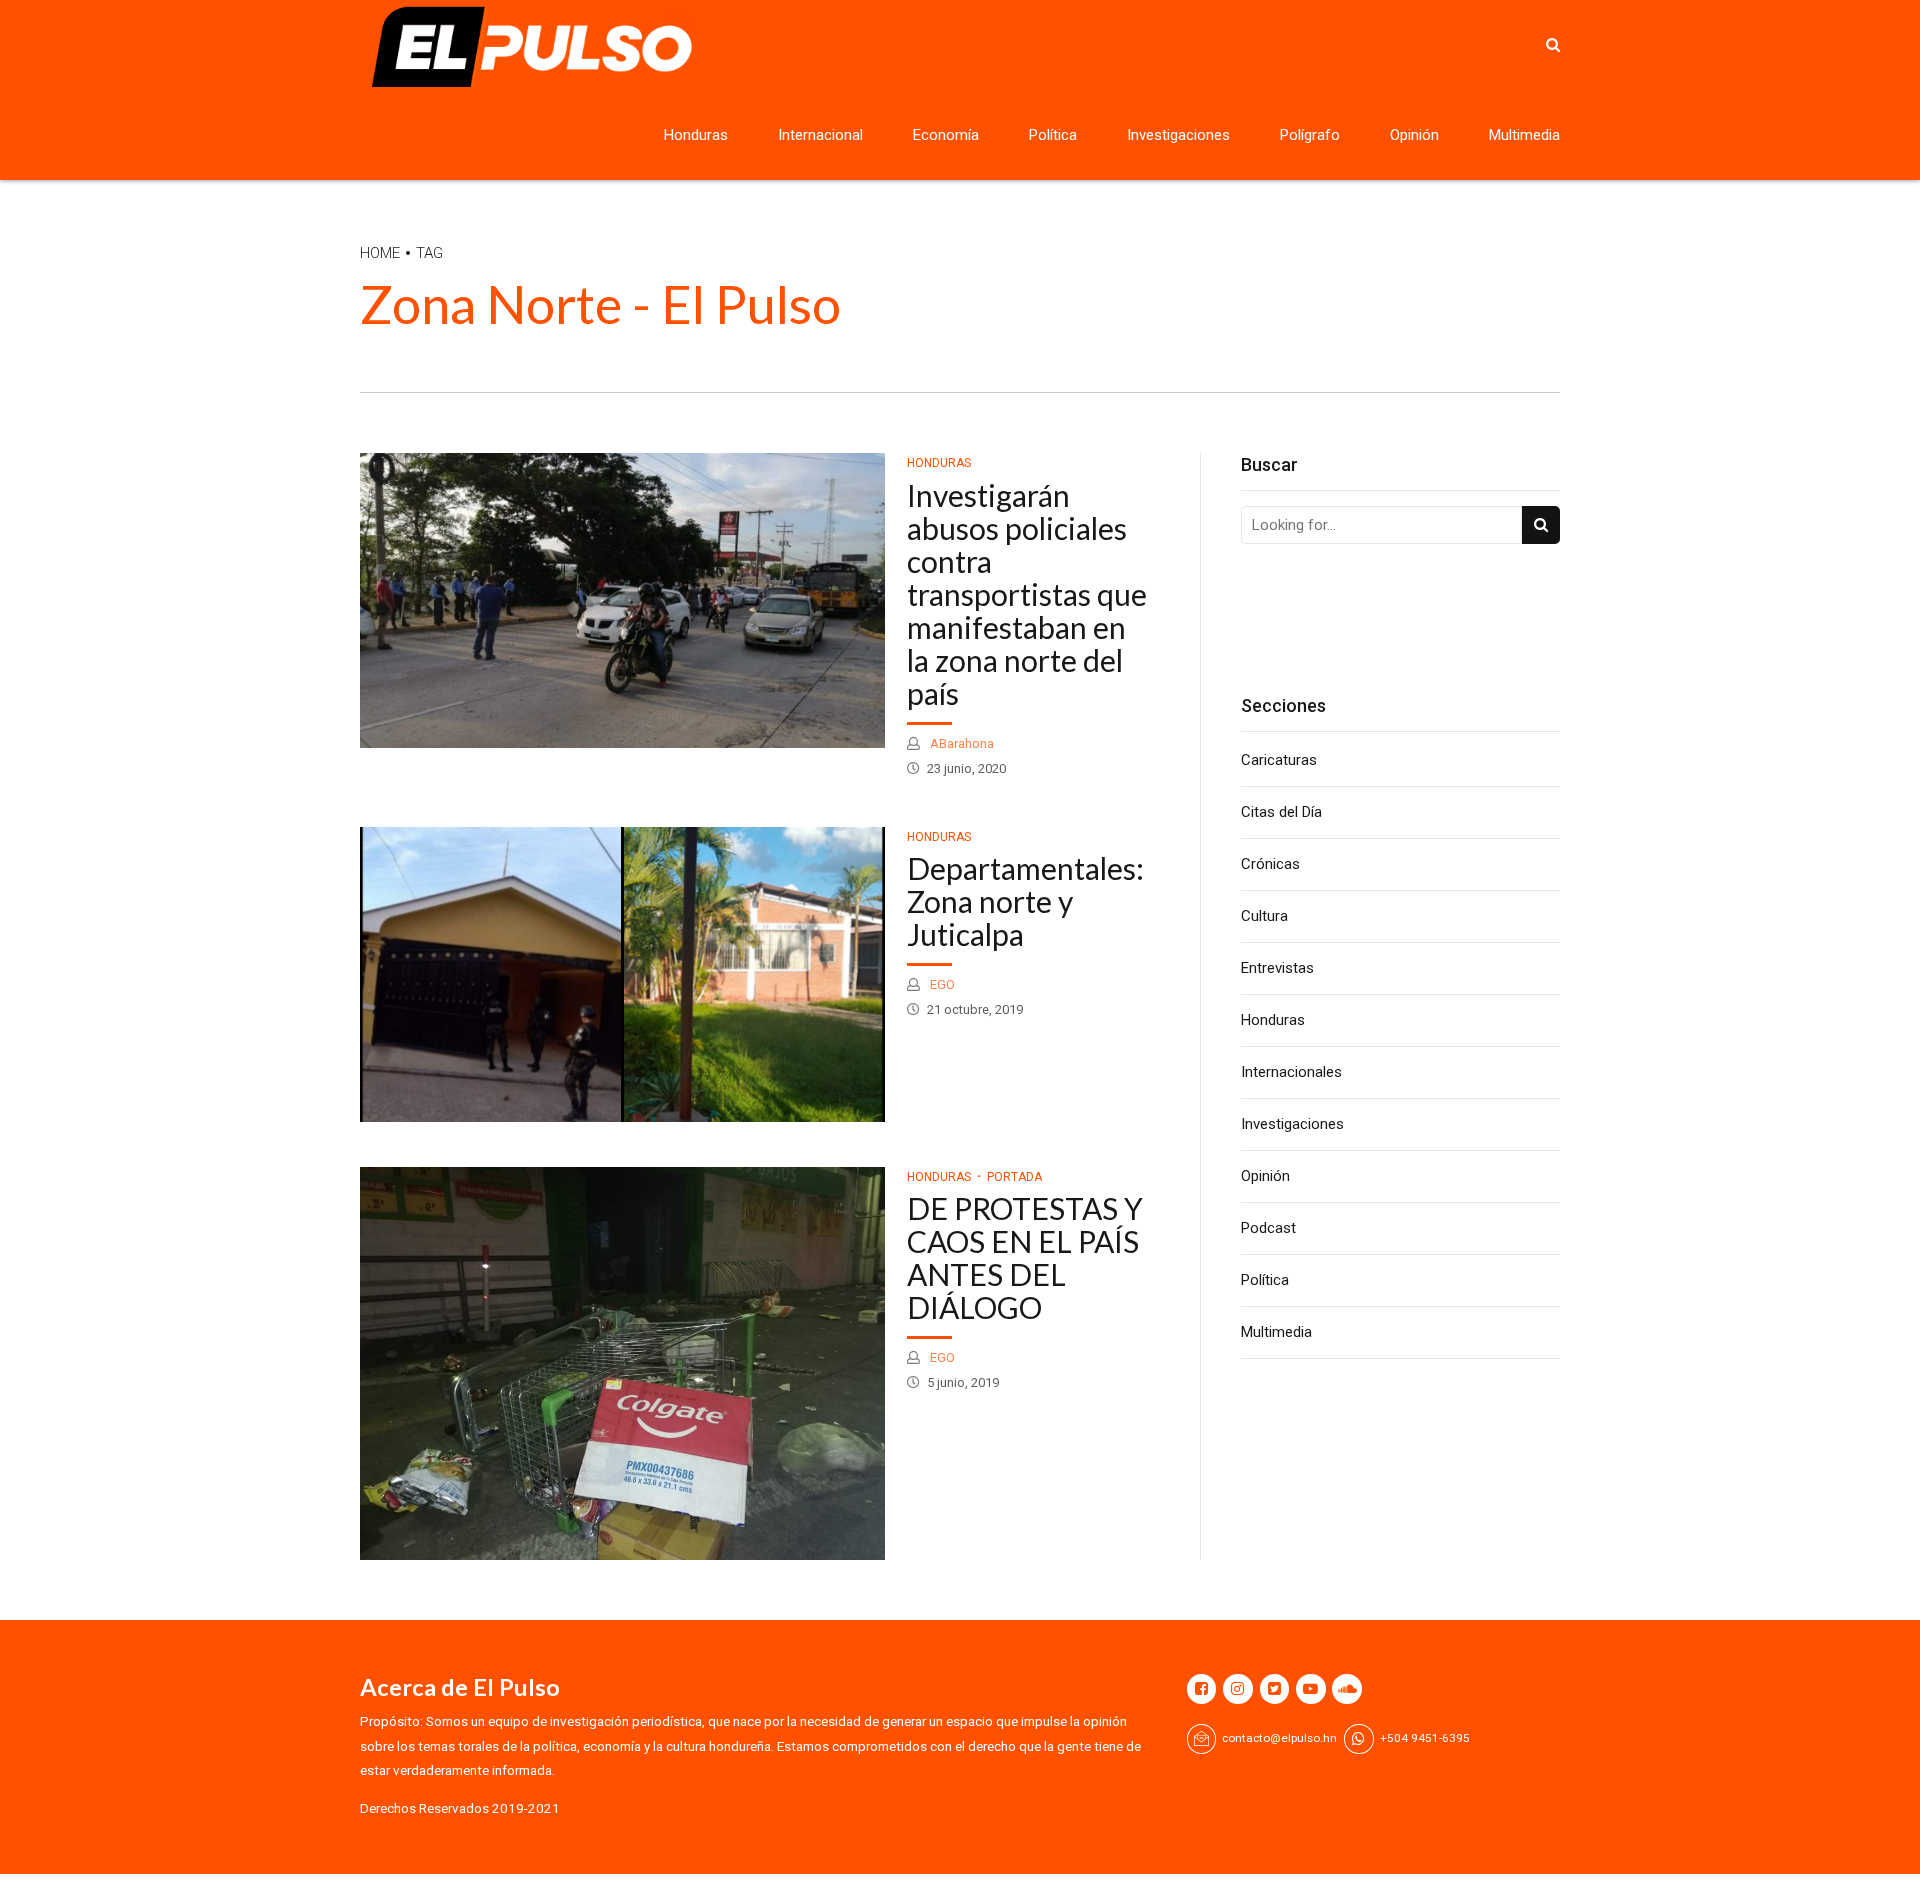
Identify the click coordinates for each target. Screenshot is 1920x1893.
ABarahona (960, 743)
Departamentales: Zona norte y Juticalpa (1025, 901)
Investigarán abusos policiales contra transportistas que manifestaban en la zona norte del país (1027, 594)
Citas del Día (1281, 812)
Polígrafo (1310, 135)
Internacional (820, 135)
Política (1053, 135)
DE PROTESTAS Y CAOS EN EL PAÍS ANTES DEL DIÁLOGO (1025, 1257)
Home (380, 253)
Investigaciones (1178, 135)
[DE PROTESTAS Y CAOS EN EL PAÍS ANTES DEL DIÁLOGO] (622, 1363)
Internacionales (1291, 1072)
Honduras (696, 135)
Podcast (1268, 1228)
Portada (1014, 1177)
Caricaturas (1279, 760)
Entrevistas (1277, 968)
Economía (946, 135)
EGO (941, 984)
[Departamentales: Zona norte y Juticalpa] (622, 974)
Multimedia (1524, 135)
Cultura (1264, 916)
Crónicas (1270, 864)
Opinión (1414, 135)
